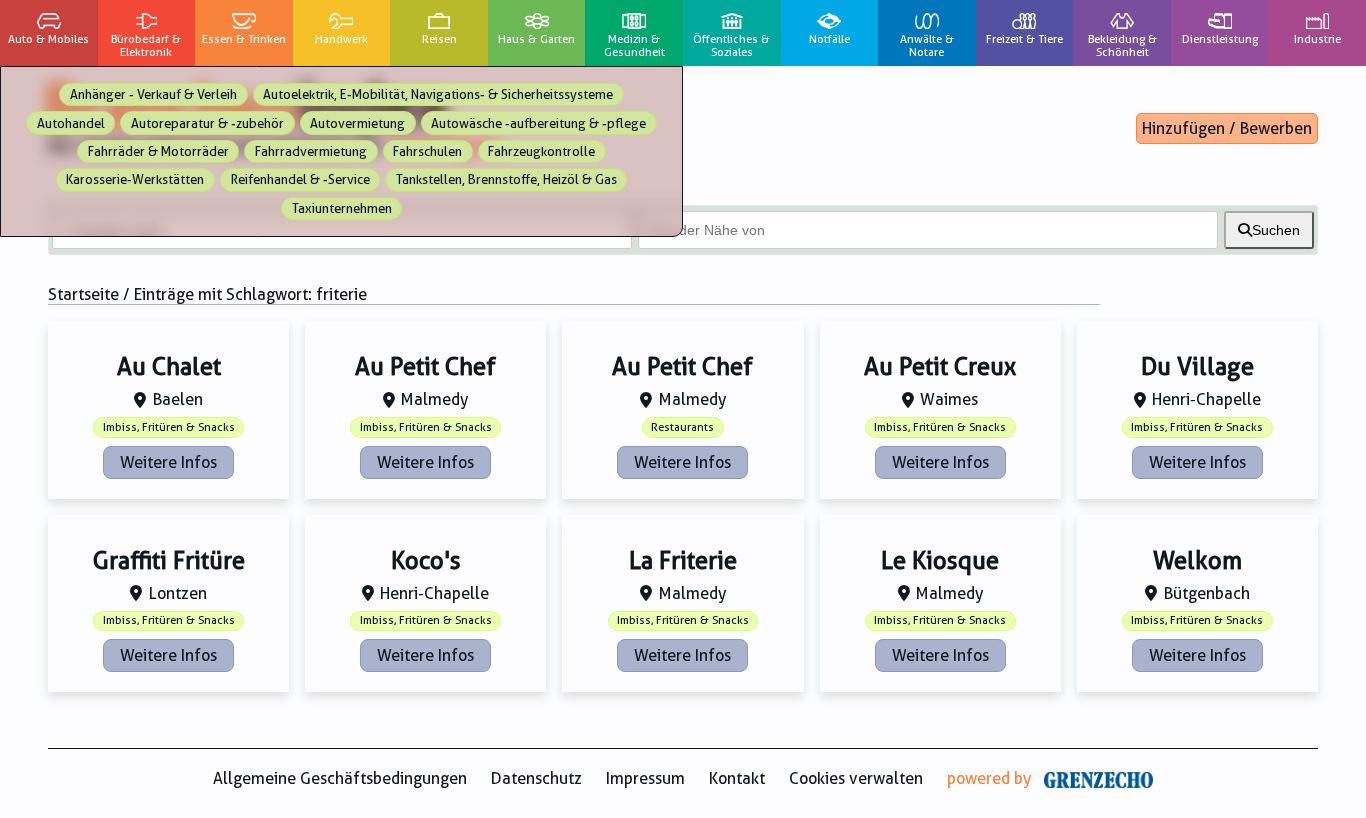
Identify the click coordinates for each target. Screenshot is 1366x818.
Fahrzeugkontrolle (541, 151)
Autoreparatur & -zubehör (207, 123)
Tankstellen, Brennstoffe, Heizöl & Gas (506, 179)
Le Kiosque (940, 561)
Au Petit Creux (940, 367)
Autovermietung (357, 123)
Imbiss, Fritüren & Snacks (169, 427)
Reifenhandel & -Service (300, 179)
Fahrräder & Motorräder (158, 151)
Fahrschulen (427, 151)
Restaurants (682, 427)
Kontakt (737, 778)
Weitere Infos (168, 462)
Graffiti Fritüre (169, 561)
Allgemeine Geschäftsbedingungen (340, 778)
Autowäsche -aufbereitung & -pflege (538, 123)
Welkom (1197, 561)
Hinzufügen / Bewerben (1227, 128)
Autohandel (71, 123)
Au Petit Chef (425, 367)
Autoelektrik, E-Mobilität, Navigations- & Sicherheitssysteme (438, 94)
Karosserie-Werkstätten (135, 179)
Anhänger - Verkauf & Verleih (153, 94)
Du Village (1197, 367)
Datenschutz (536, 778)
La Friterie (683, 561)
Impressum (645, 778)
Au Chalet (169, 367)
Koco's (426, 561)
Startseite (83, 294)
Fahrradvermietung (311, 151)
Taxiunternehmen (342, 208)
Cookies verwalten (856, 778)
